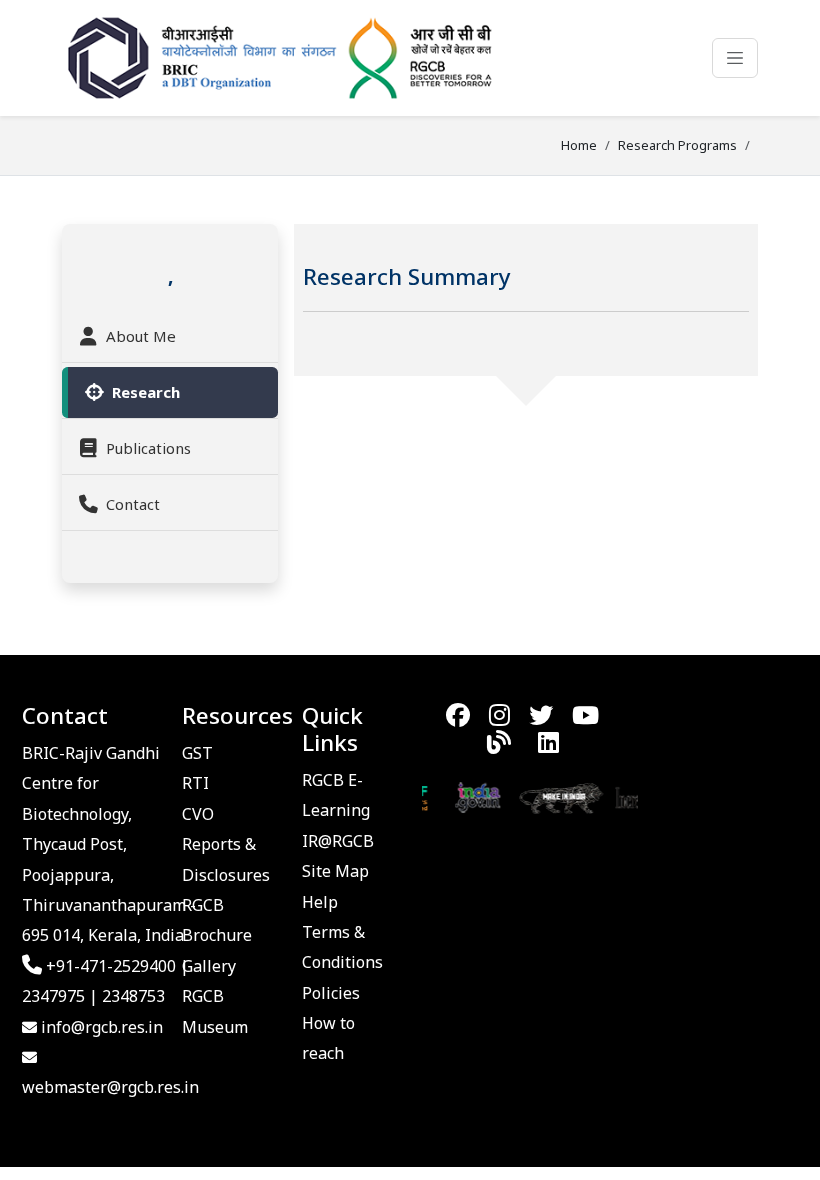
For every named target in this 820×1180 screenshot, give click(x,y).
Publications (148, 448)
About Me (141, 336)
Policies (331, 993)
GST (197, 753)
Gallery (209, 966)
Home (579, 145)
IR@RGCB (338, 841)
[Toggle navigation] (735, 58)
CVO (198, 814)
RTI (195, 783)
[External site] (468, 796)
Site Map (335, 871)
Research (146, 392)
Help (320, 902)
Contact (133, 504)
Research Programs (677, 145)
